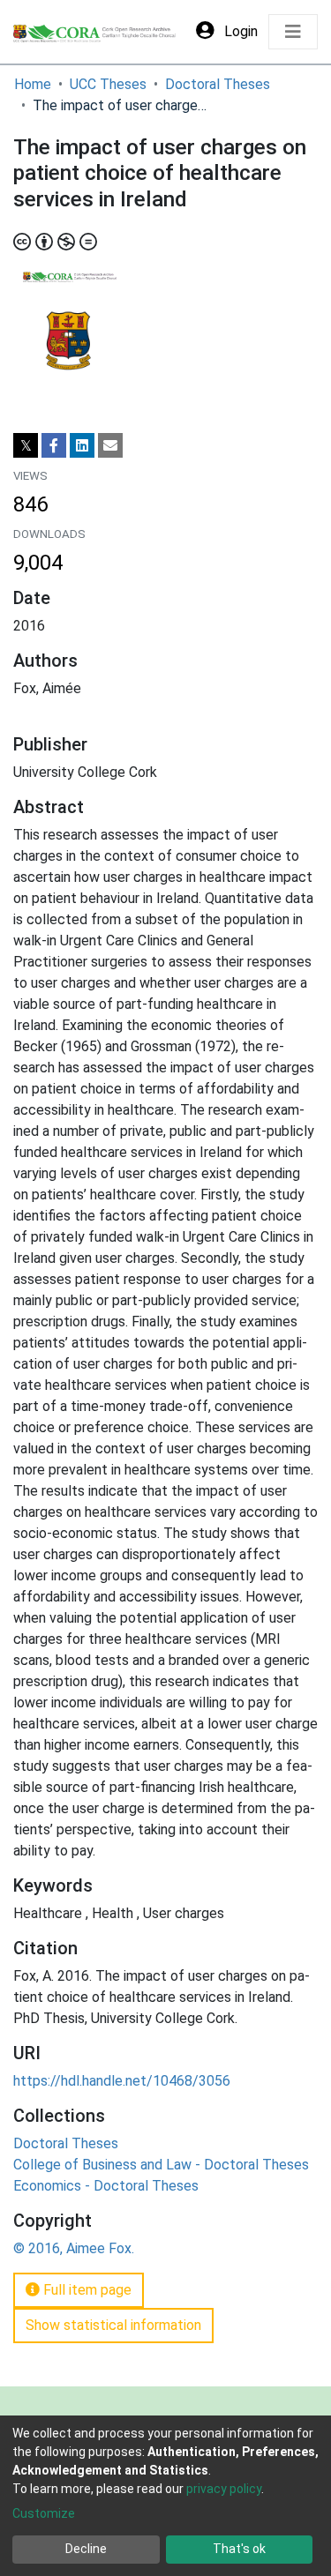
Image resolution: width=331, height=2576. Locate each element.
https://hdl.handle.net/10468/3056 (122, 2081)
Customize (44, 2513)
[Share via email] (110, 445)
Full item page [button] (86, 2290)
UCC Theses (108, 84)
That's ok (239, 2549)
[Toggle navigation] (293, 32)
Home (33, 84)
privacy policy (224, 2489)
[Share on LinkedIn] (82, 445)
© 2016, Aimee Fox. (74, 2248)
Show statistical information (113, 2325)
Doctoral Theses (218, 84)
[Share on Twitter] (26, 445)
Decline (86, 2549)
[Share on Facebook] (54, 445)
